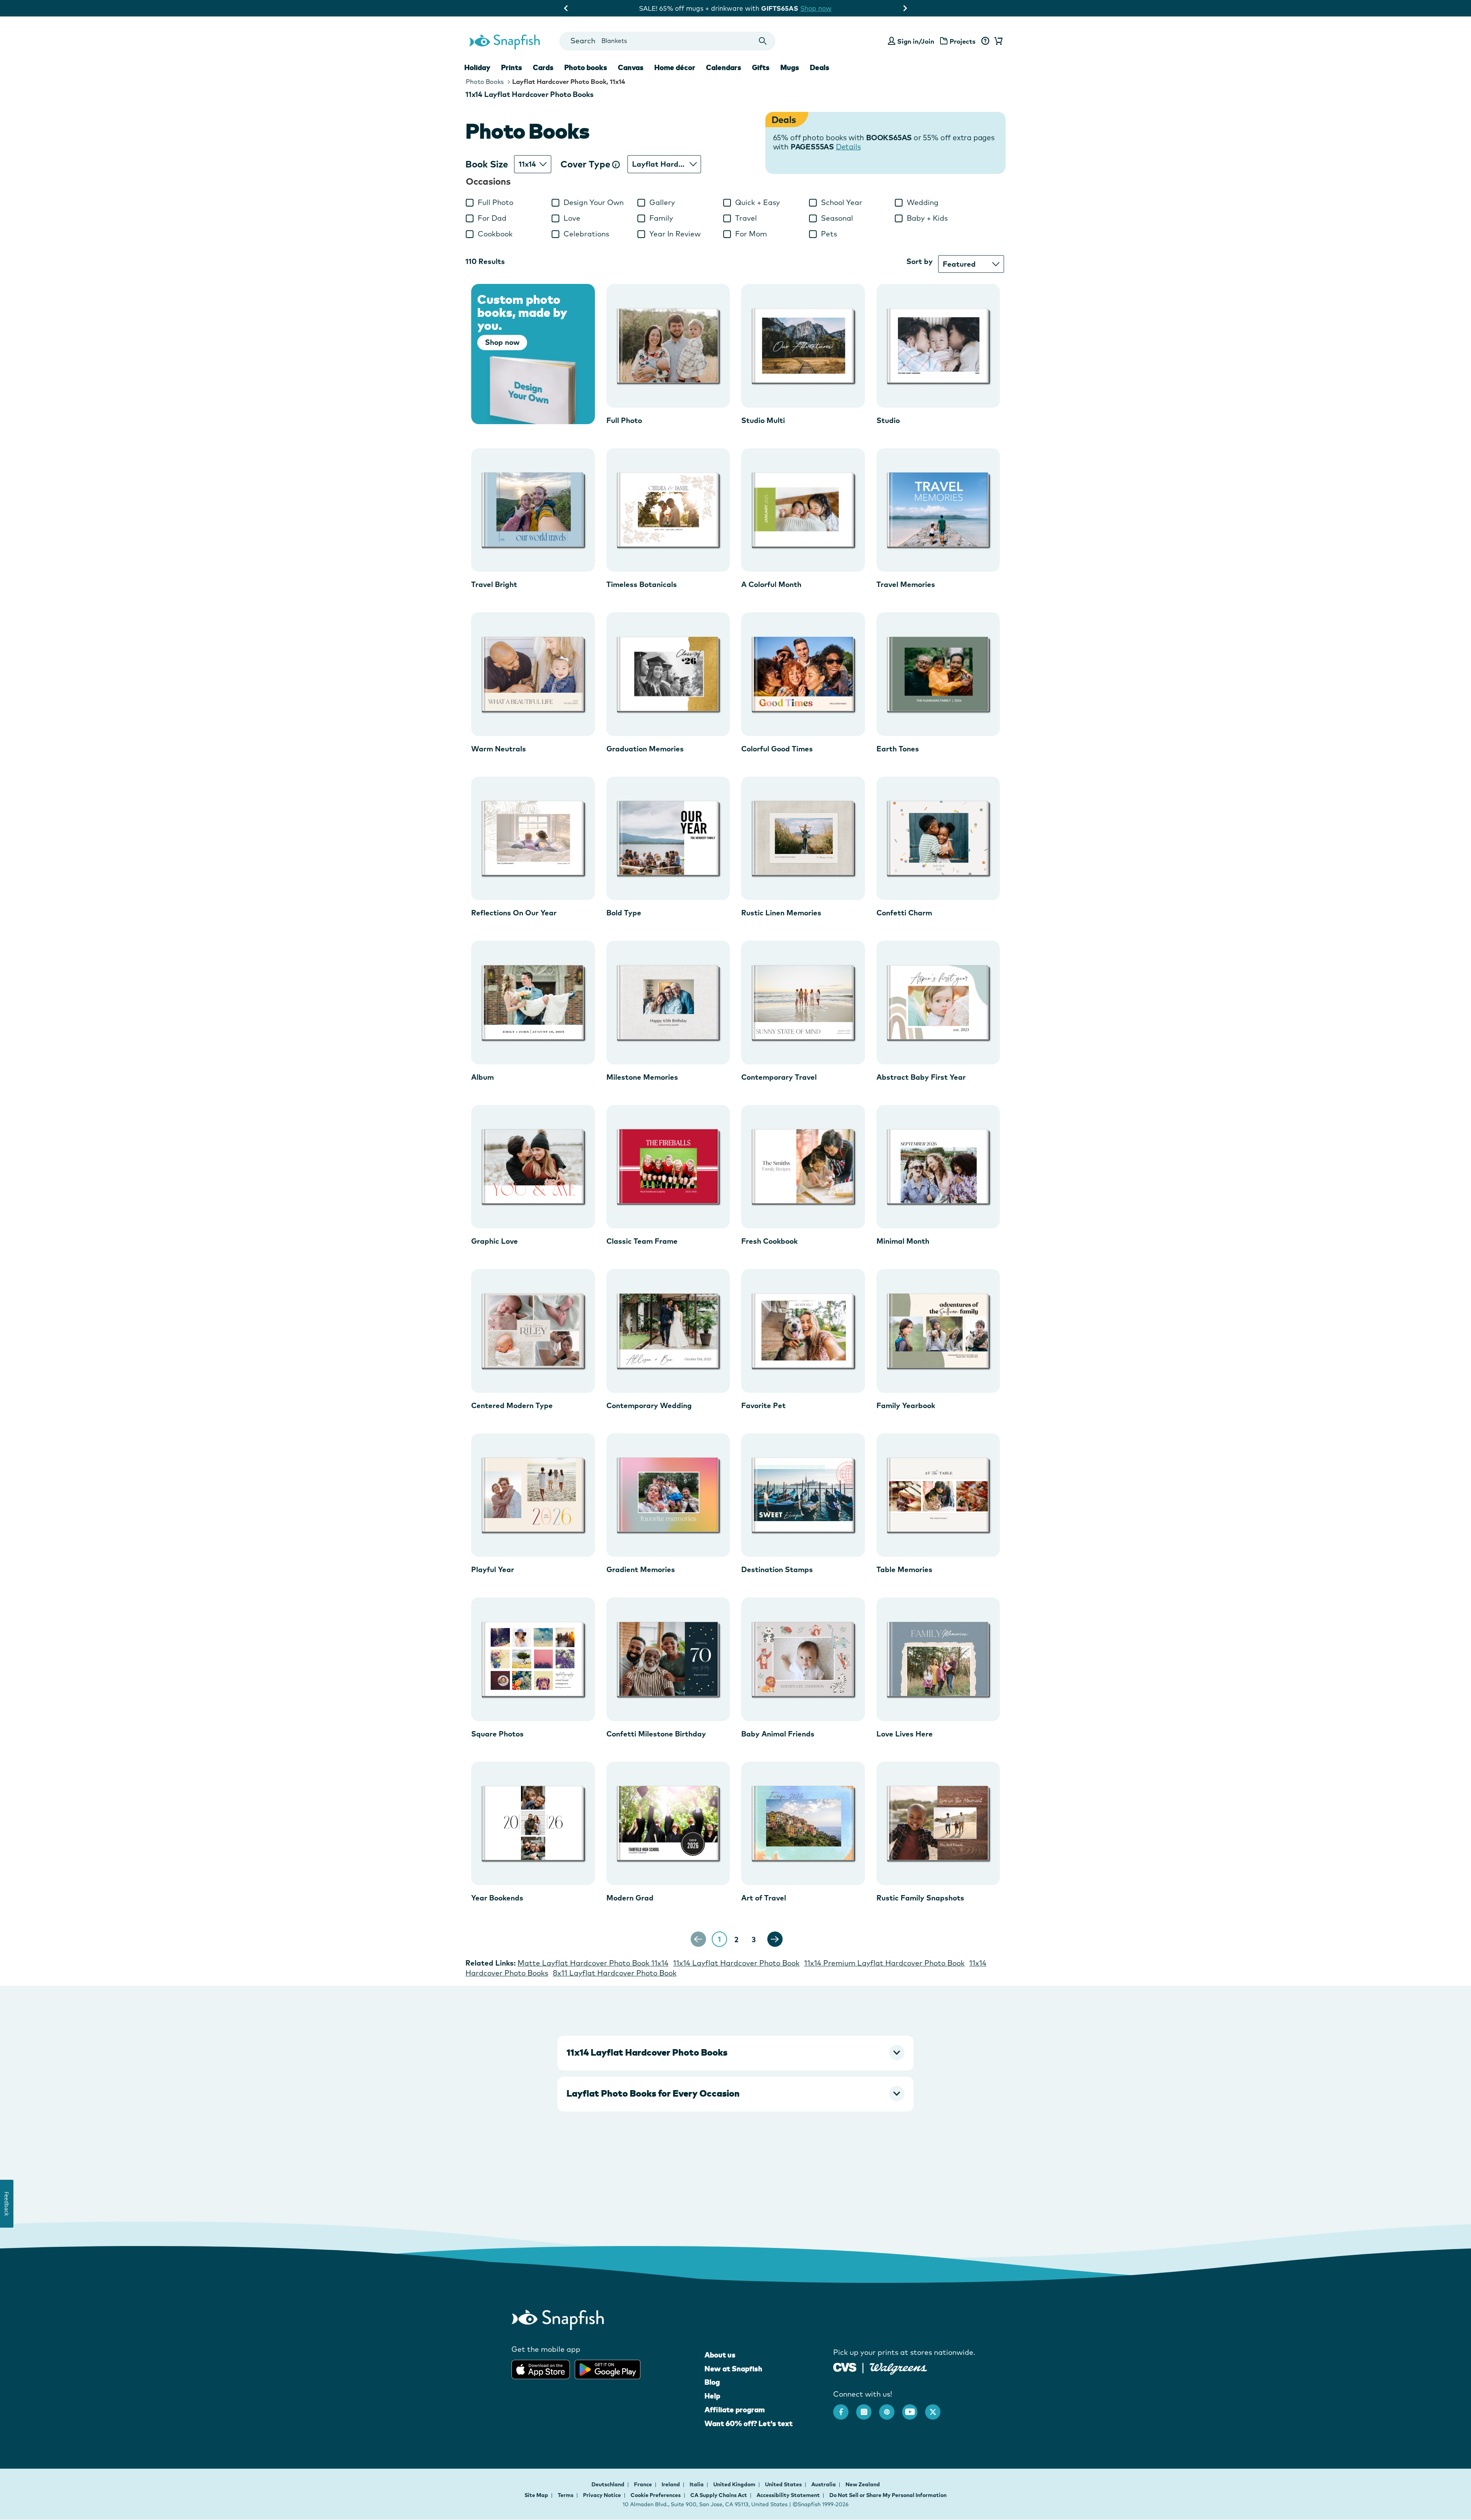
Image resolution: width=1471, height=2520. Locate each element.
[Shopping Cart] (997, 41)
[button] (735, 2053)
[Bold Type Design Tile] (668, 839)
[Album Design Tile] (533, 1003)
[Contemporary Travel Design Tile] (803, 1003)
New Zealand (863, 2484)
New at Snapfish (733, 2369)
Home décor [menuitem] (675, 67)
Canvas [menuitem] (631, 67)
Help (712, 2396)
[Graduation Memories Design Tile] (668, 674)
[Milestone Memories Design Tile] (668, 1003)
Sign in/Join (916, 41)
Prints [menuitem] (512, 67)
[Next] (775, 1939)
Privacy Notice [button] (602, 2495)
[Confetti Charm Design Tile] (938, 839)
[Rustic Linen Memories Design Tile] (803, 839)
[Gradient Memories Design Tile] (668, 1495)
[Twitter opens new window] (937, 2408)
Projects (963, 41)
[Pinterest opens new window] (891, 2408)
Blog (712, 2382)
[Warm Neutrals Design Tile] (533, 674)
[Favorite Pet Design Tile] (803, 1331)
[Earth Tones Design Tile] (938, 674)
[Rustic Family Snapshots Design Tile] (938, 1824)
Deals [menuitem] (820, 67)
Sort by (920, 261)
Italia (697, 2484)
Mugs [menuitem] (790, 67)
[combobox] (667, 41)
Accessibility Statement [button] (788, 2495)
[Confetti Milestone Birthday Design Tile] (668, 1659)
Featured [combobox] (959, 264)
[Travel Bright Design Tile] (533, 510)
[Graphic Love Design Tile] (533, 1167)
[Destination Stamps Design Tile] (803, 1495)
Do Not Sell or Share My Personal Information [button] (888, 2495)
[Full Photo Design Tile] (668, 346)
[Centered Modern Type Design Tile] (533, 1331)
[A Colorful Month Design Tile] (803, 510)
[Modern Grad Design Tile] (668, 1824)
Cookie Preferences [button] (656, 2495)
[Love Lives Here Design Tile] (938, 1659)
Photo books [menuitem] (586, 67)
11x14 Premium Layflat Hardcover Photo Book (884, 1963)
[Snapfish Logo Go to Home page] (504, 41)
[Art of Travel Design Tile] (803, 1824)
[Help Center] (985, 41)
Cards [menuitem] (543, 67)
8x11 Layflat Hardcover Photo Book (615, 1973)
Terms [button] (566, 2495)
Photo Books (485, 82)
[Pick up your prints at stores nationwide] (845, 2367)
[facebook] (845, 2408)
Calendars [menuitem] (724, 67)
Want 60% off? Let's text (749, 2423)
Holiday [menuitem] (477, 67)
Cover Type (586, 164)
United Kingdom (735, 2484)
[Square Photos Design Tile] (533, 1659)
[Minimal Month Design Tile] (938, 1167)
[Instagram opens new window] (868, 2408)
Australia (824, 2484)
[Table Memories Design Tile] (938, 1495)
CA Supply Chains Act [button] (719, 2495)
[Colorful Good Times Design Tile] (803, 674)
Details (848, 147)
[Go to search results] (763, 41)
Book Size (487, 164)
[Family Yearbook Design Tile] (938, 1331)
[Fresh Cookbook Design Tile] (803, 1167)
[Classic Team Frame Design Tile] (668, 1167)
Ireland (671, 2484)
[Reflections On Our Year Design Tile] (533, 839)
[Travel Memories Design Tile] (938, 510)
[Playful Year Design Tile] (533, 1495)
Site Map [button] (536, 2495)
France (644, 2484)
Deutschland (609, 2484)
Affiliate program (735, 2410)
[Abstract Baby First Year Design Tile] (938, 1003)
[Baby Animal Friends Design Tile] (803, 1659)
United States (784, 2484)
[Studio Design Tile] (938, 346)
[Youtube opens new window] (914, 2408)
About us (720, 2355)
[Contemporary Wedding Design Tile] (668, 1331)
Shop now (802, 8)
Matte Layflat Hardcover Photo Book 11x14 (593, 1963)
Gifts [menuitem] (761, 67)
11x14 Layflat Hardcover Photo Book (736, 1963)
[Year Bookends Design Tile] (533, 1824)
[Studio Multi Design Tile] (803, 346)
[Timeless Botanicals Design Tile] (668, 510)
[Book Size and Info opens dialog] (616, 164)
